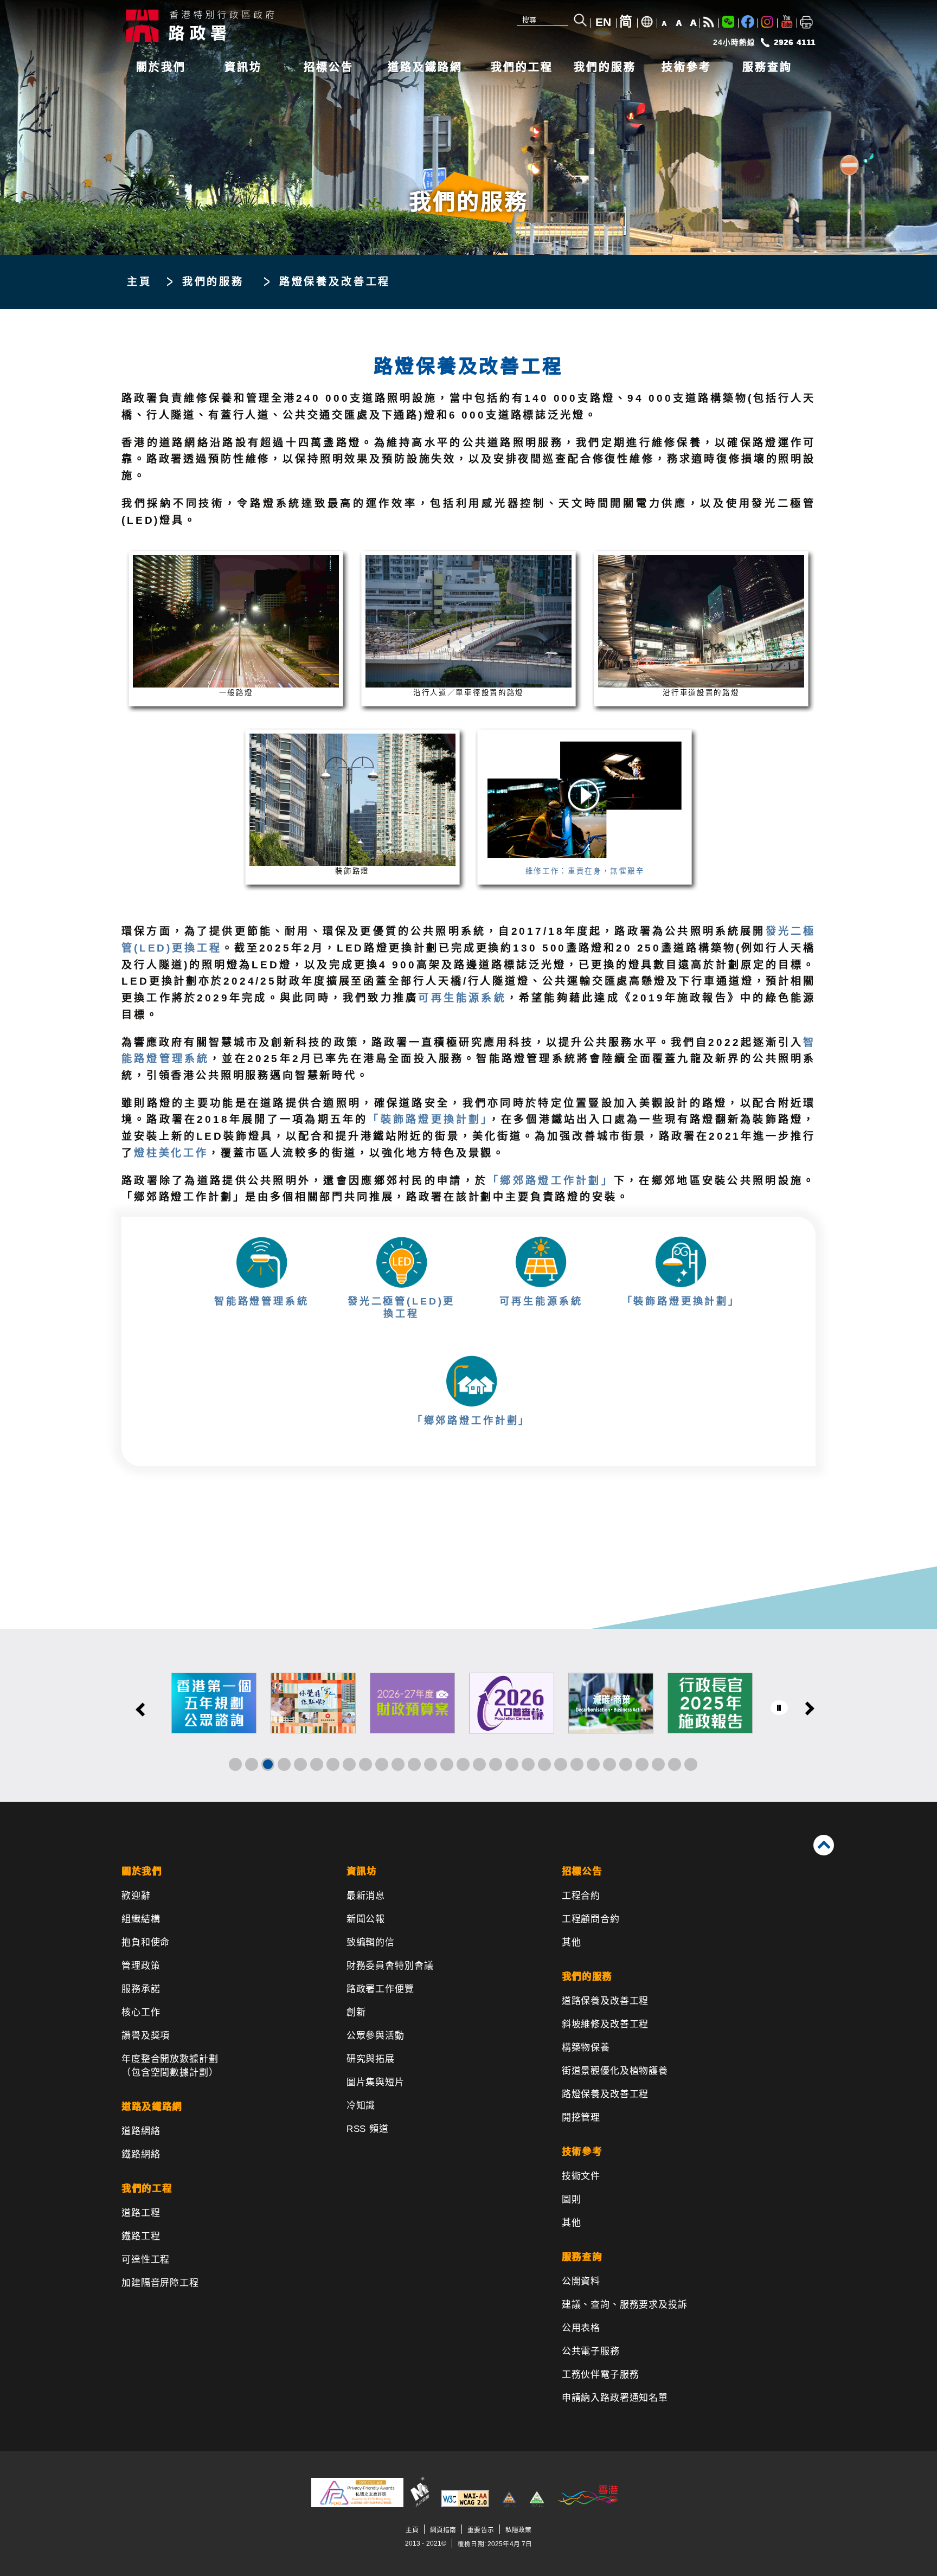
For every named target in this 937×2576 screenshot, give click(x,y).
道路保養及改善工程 (605, 2001)
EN (603, 22)
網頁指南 (443, 2530)
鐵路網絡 (141, 2154)
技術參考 (686, 67)
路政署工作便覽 (380, 1989)
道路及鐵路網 (425, 67)
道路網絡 (141, 2131)
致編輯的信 (371, 1942)
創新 (356, 2012)
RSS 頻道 (368, 2129)
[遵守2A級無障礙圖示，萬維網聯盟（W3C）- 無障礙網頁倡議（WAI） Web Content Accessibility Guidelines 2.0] (465, 2505)
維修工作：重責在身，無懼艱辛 (585, 871)
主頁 (139, 282)
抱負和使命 (146, 1942)
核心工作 (141, 2012)
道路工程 (141, 2213)
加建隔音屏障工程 (160, 2283)
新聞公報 (366, 1919)
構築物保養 (586, 2048)
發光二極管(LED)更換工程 (401, 1307)
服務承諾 (141, 1989)
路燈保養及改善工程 (605, 2094)
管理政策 (141, 1966)
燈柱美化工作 (171, 1153)
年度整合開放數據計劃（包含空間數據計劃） (170, 2066)
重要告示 (480, 2530)
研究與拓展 (371, 2059)
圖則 (572, 2199)
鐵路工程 (141, 2236)
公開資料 (581, 2281)
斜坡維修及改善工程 (605, 2024)
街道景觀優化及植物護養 (615, 2071)
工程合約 (581, 1896)
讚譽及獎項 (146, 2036)
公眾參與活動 (376, 2036)
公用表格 (581, 2328)
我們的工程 (522, 67)
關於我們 (161, 67)
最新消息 (366, 1896)
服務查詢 (767, 67)
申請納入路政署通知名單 (615, 2398)
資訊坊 (243, 67)
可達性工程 (146, 2260)
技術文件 (581, 2176)
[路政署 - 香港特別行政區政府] (284, 25)
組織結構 (141, 1919)
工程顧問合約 (591, 1919)
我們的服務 (605, 67)
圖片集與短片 (376, 2082)
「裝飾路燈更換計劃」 (428, 1119)
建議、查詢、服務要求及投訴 (625, 2305)
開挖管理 (581, 2118)
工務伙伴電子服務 (601, 2375)
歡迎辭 (136, 1896)
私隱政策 (518, 2530)
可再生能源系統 (462, 998)
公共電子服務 (591, 2351)
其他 (572, 1942)
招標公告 (329, 67)
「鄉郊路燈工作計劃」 (551, 1181)
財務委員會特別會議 (390, 1966)
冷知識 (361, 2106)
